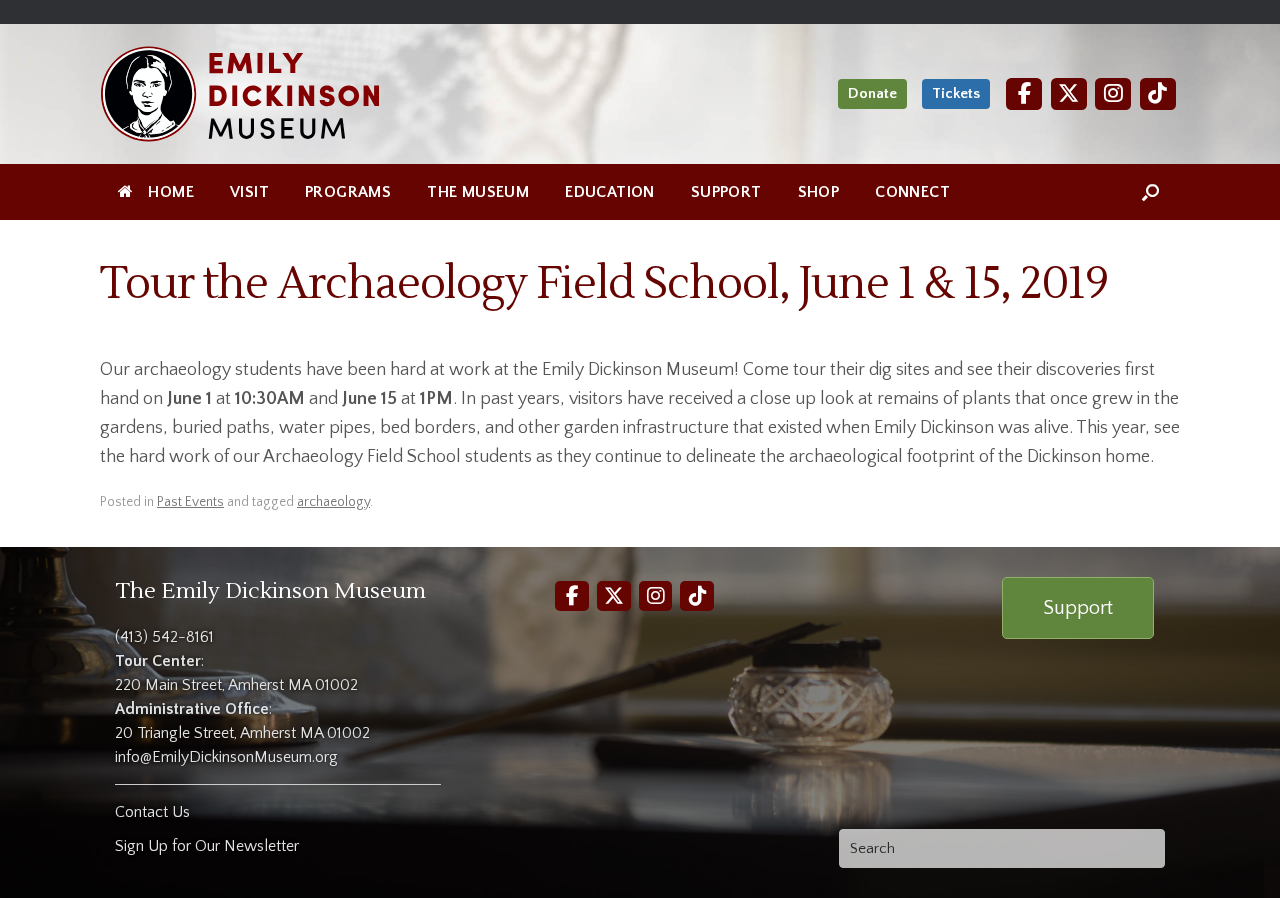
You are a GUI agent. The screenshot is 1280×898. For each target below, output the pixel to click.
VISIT (249, 192)
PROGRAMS (348, 192)
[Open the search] (1150, 192)
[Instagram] (1113, 93)
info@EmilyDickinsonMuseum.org (226, 757)
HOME (171, 192)
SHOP (819, 192)
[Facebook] (1024, 93)
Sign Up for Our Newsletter (207, 846)
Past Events (190, 502)
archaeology (333, 502)
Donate (872, 93)
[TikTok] (1158, 93)
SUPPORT (726, 192)
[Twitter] (1069, 93)
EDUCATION (610, 192)
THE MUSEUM (478, 192)
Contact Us (152, 812)
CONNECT (912, 192)
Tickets (956, 93)
